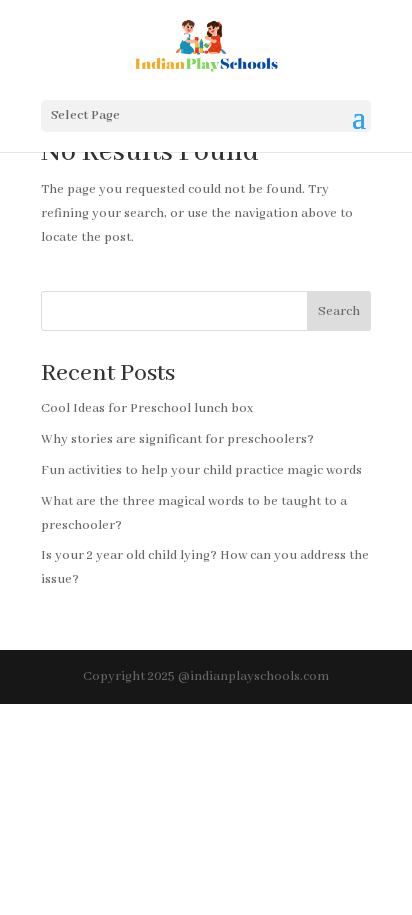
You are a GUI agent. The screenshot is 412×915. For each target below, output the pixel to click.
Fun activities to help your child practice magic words (201, 470)
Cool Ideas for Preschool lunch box (147, 408)
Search (339, 311)
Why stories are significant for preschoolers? (177, 439)
